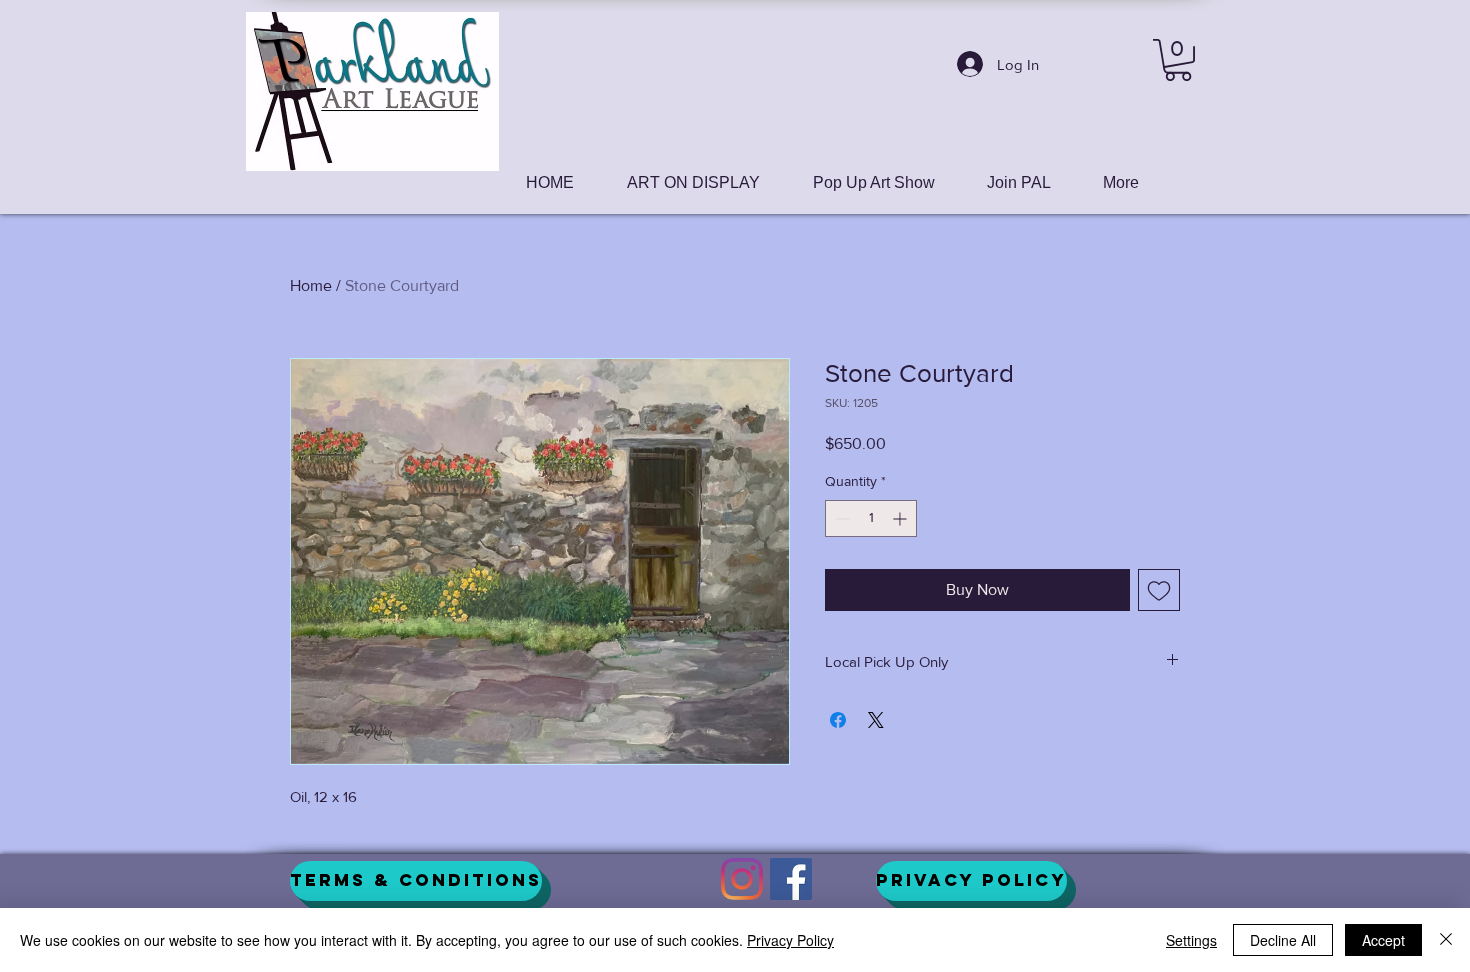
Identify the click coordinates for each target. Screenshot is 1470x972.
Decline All (1283, 940)
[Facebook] (791, 879)
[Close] (1446, 940)
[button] (1178, 60)
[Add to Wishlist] (1159, 590)
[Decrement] (840, 518)
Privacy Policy (790, 940)
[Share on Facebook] (838, 720)
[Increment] (901, 518)
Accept (1383, 940)
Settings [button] (1191, 940)
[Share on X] (876, 720)
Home (311, 285)
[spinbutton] (871, 518)
